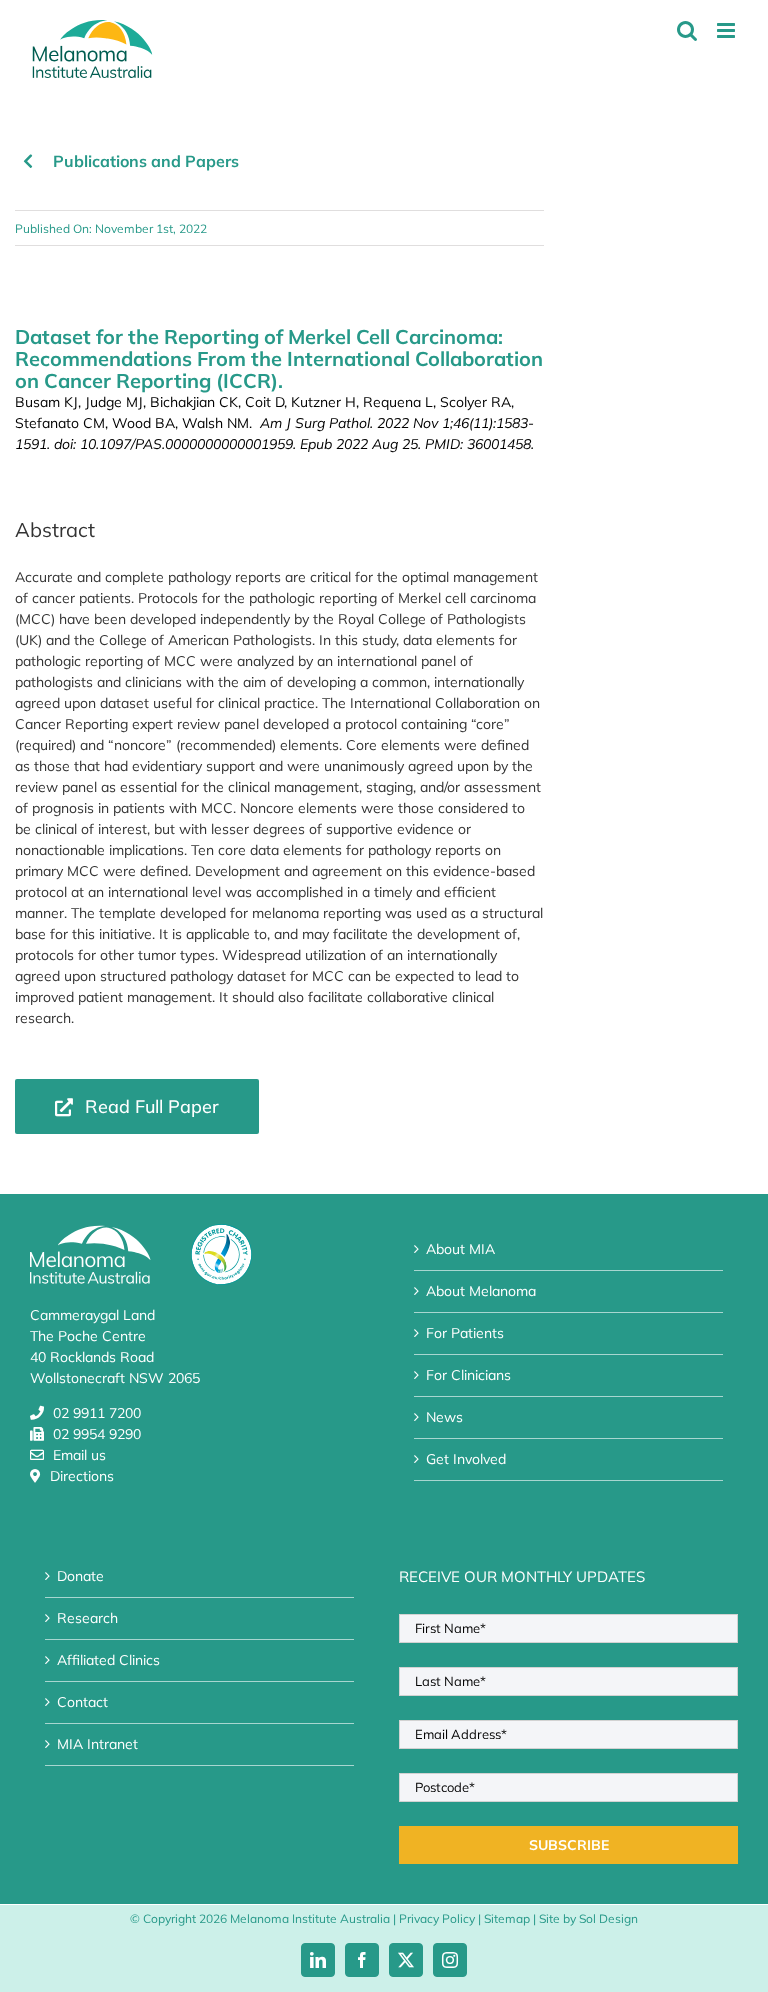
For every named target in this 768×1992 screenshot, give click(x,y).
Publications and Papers (146, 161)
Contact (82, 1702)
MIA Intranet (97, 1744)
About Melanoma (481, 1291)
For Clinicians (468, 1375)
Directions (82, 1476)
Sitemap (507, 1918)
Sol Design (608, 1918)
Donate (80, 1576)
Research (87, 1618)
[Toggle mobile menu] (727, 30)
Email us (79, 1455)
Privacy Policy (437, 1918)
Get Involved (466, 1459)
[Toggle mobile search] (687, 30)
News (444, 1417)
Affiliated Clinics (108, 1660)
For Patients (465, 1333)
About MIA (460, 1249)
